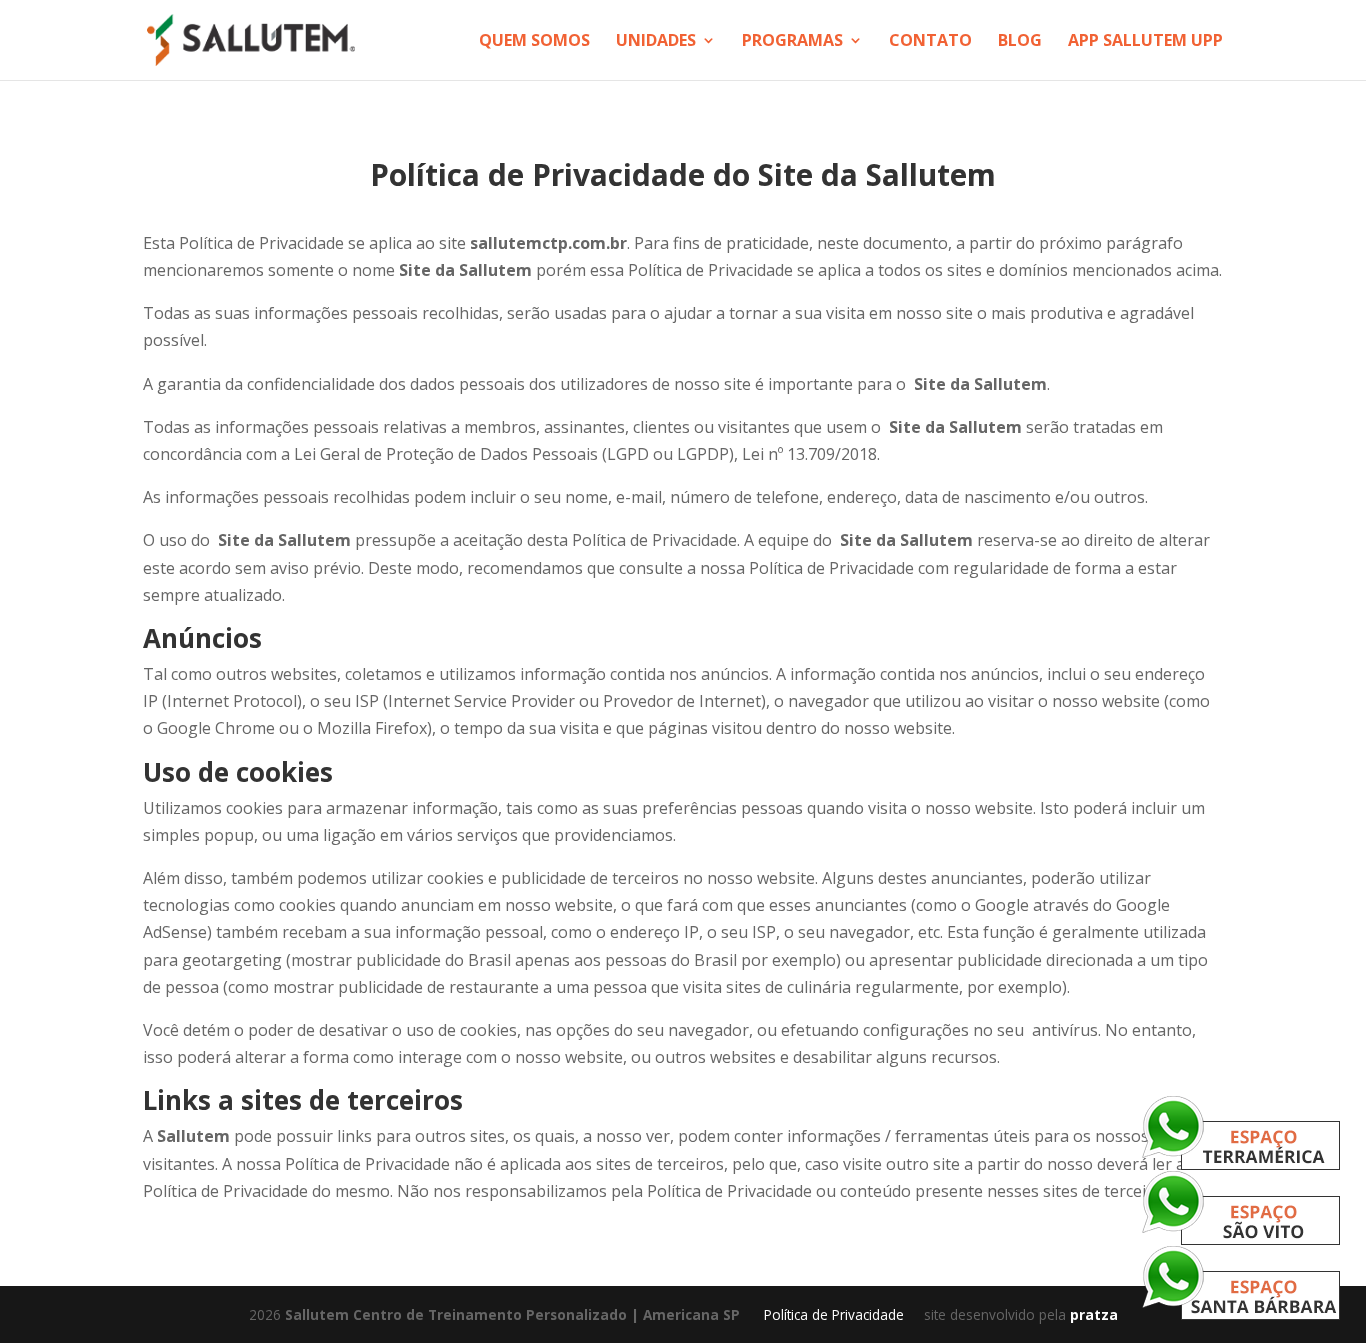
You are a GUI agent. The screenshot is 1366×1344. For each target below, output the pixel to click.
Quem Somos (534, 42)
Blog (1020, 42)
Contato (930, 42)
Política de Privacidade (834, 1314)
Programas (792, 42)
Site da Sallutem (877, 174)
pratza (1094, 1314)
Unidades (656, 42)
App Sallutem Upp (1145, 42)
